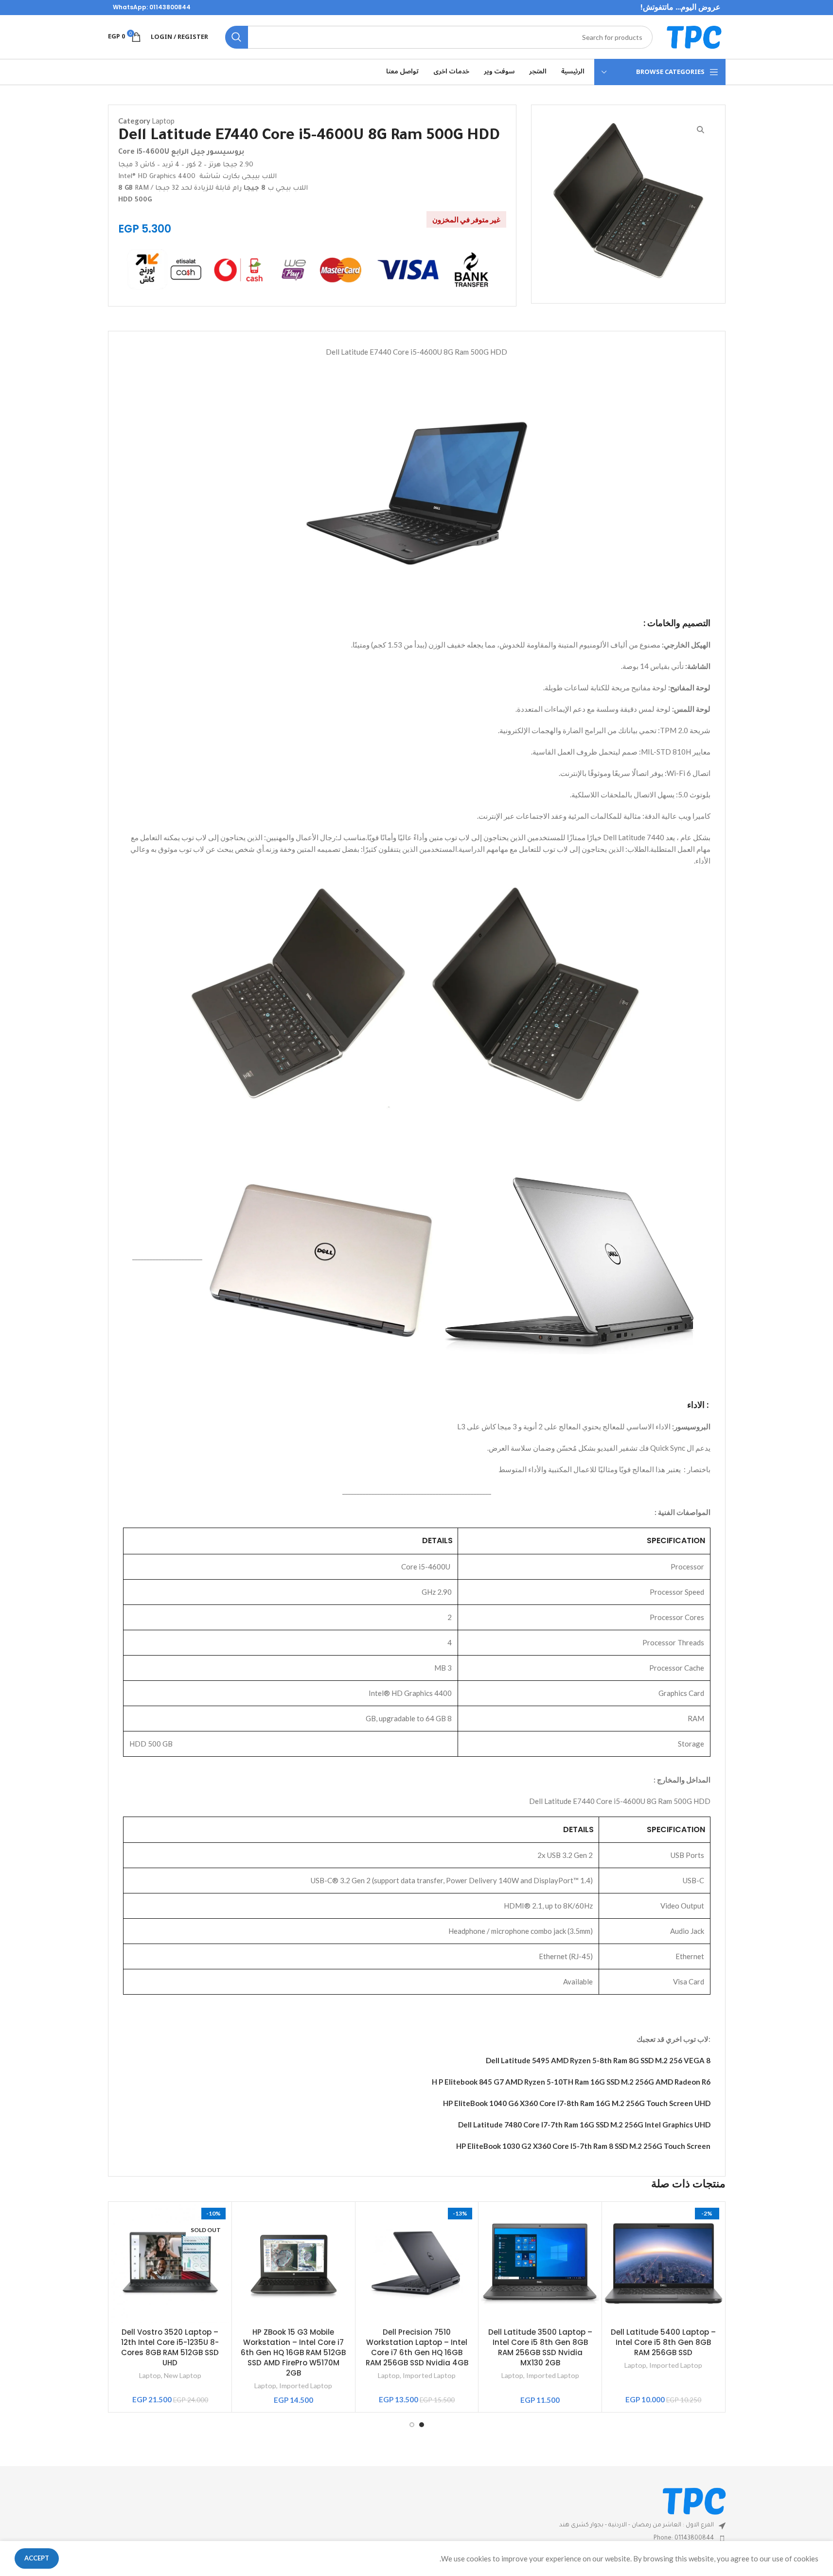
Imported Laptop (676, 2365)
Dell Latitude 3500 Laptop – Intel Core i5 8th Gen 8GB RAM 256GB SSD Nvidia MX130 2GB (540, 2347)
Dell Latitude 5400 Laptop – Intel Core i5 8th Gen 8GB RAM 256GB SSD (663, 2342)
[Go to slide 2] (412, 2425)
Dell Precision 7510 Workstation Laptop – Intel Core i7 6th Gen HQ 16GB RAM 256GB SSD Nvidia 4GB (417, 2347)
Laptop (163, 121)
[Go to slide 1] (422, 2425)
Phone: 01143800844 (684, 2539)
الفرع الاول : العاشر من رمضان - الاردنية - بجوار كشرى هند (637, 2525)
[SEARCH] (237, 37)
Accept (37, 2558)
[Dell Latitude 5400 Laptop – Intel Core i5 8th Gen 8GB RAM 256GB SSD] (664, 2263)
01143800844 (170, 7)
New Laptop (183, 2375)
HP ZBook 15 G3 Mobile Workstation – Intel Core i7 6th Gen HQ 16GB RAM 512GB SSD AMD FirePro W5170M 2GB (293, 2352)
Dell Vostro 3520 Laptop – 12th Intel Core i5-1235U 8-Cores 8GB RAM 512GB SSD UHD (170, 2347)
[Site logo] (694, 36)
